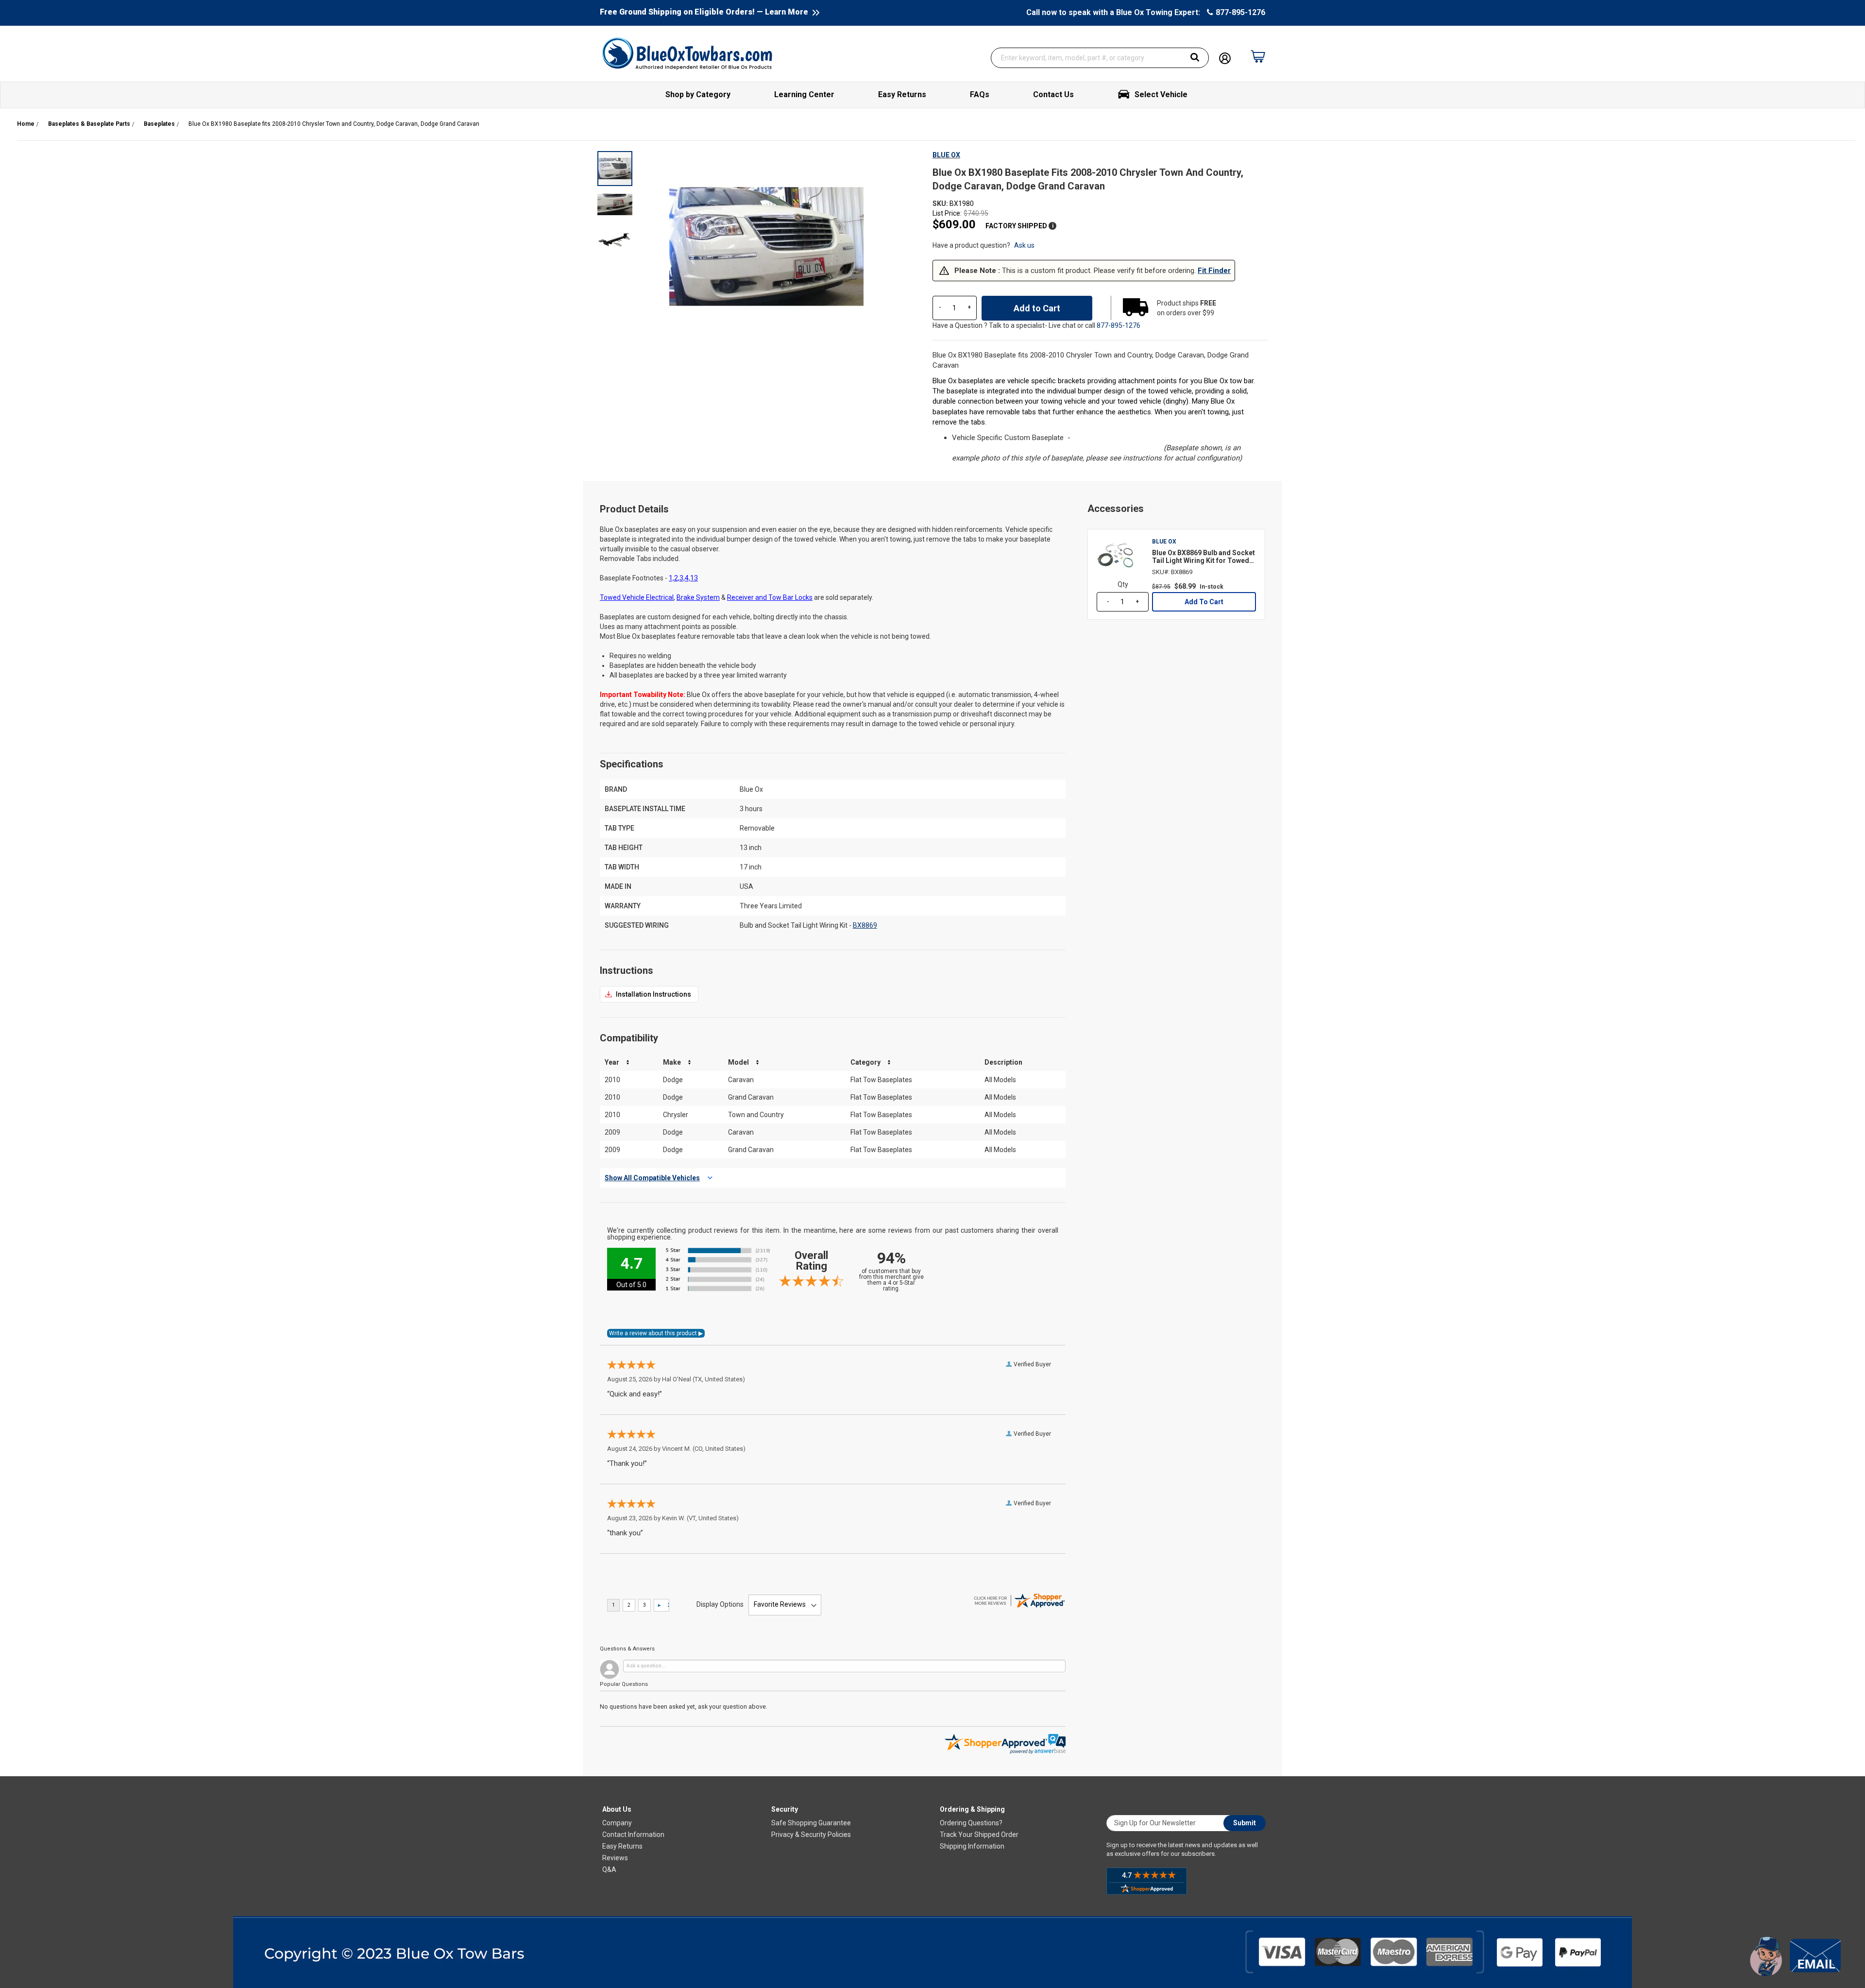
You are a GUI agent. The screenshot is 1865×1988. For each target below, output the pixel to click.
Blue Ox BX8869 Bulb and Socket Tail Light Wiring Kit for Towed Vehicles (1204, 557)
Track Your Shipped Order (979, 1835)
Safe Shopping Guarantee (811, 1823)
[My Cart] (1258, 51)
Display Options (720, 1604)
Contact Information (633, 1835)
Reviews (615, 1858)
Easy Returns (622, 1846)
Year (612, 1062)
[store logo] (687, 53)
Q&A (609, 1869)
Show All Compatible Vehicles (652, 1178)
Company (617, 1823)
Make (672, 1062)
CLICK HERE (649, 994)
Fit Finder (1214, 271)
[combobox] (1100, 58)
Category (865, 1062)
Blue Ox (946, 155)
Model (738, 1062)
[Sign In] (1225, 57)
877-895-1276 (1240, 12)
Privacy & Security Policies (811, 1835)
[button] (615, 204)
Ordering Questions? (971, 1823)
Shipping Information (972, 1846)
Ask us (1024, 245)
